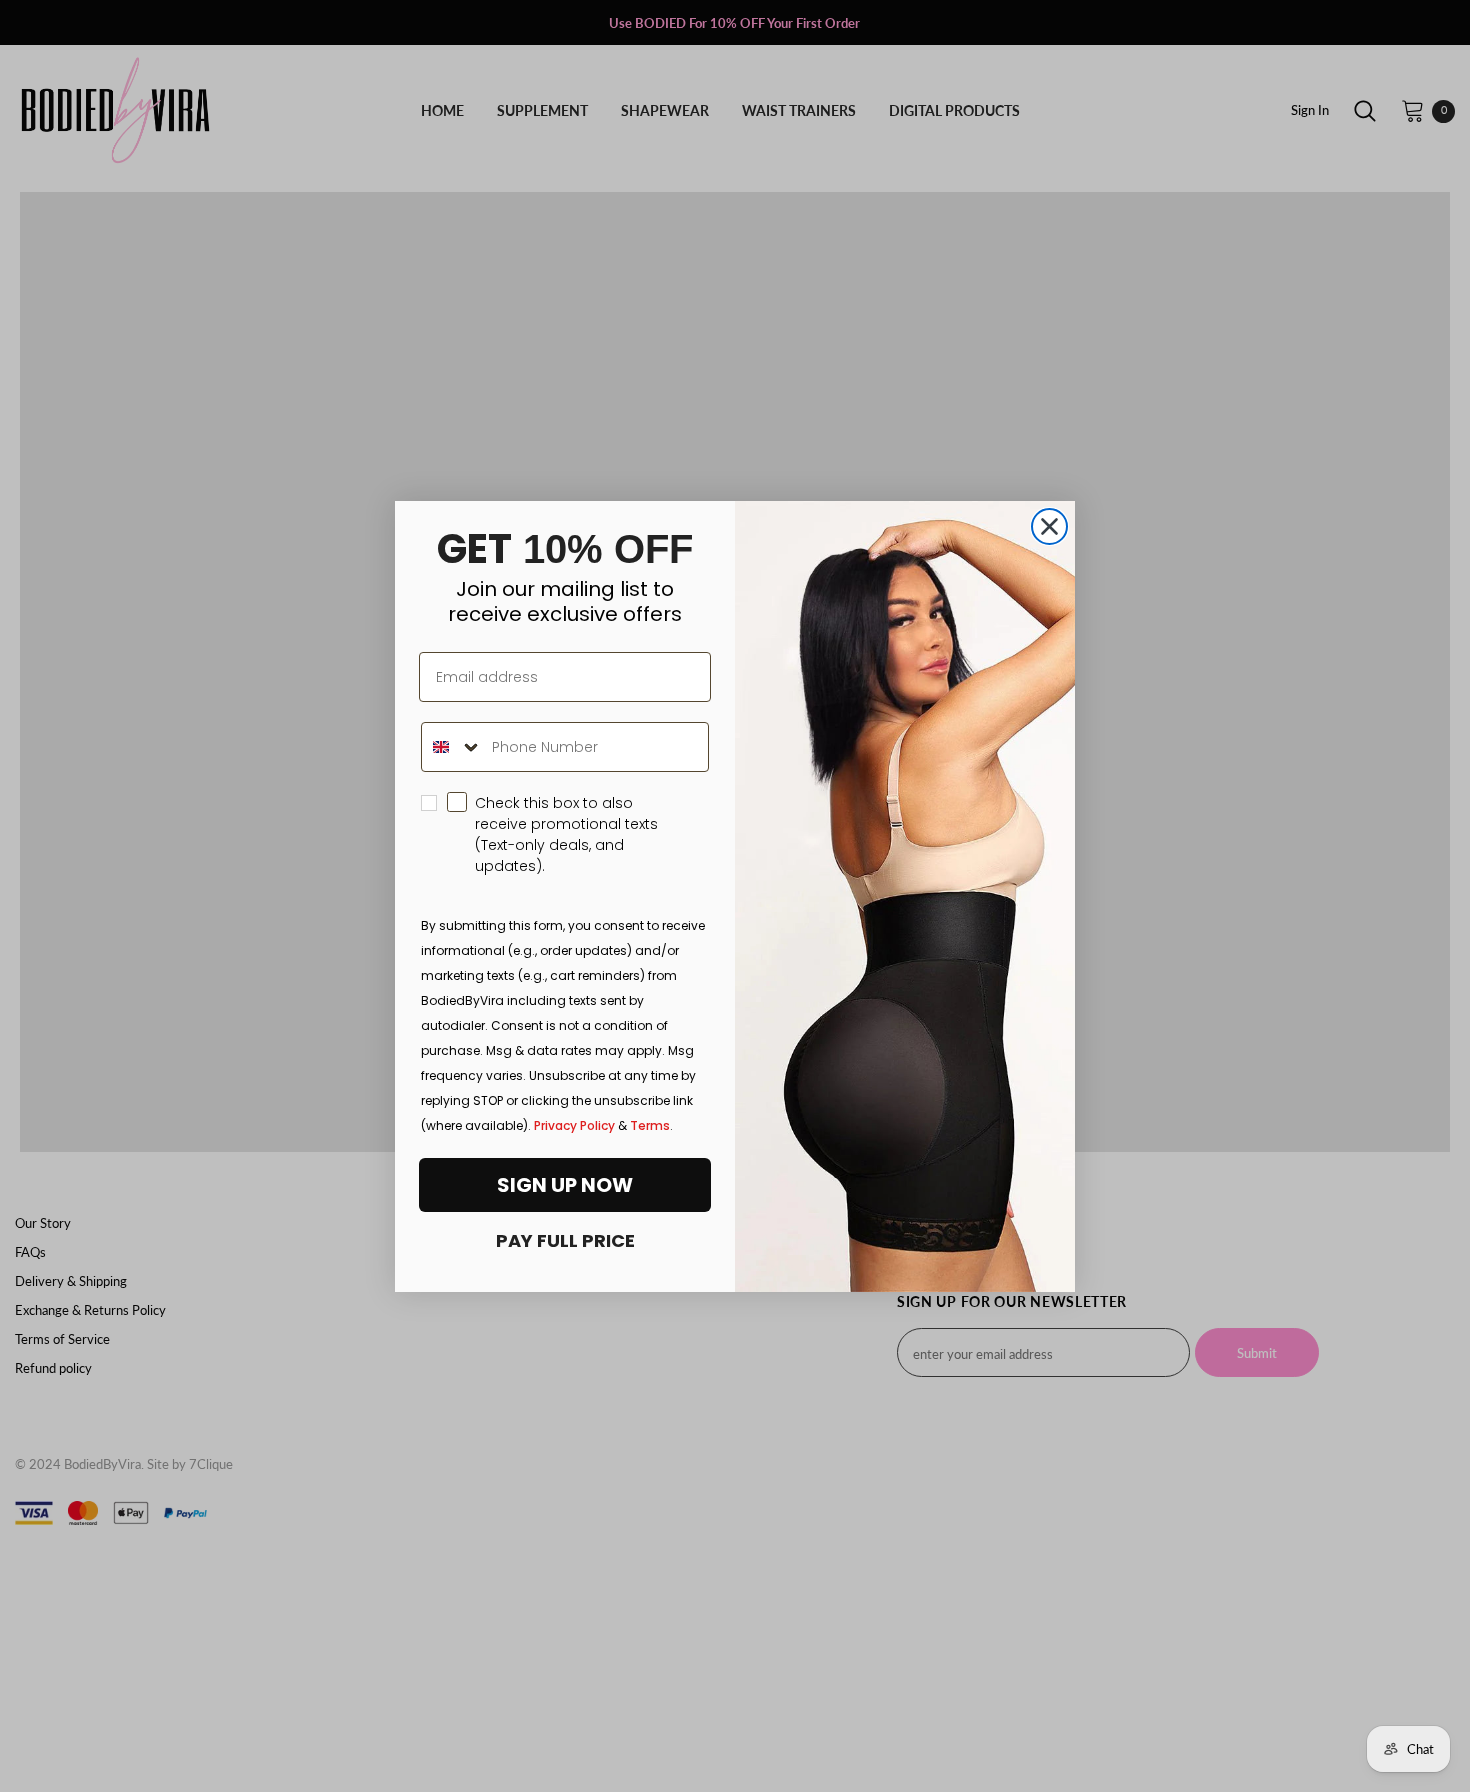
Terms (650, 1125)
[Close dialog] (1049, 526)
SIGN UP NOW (565, 1185)
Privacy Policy (574, 1125)
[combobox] (452, 747)
